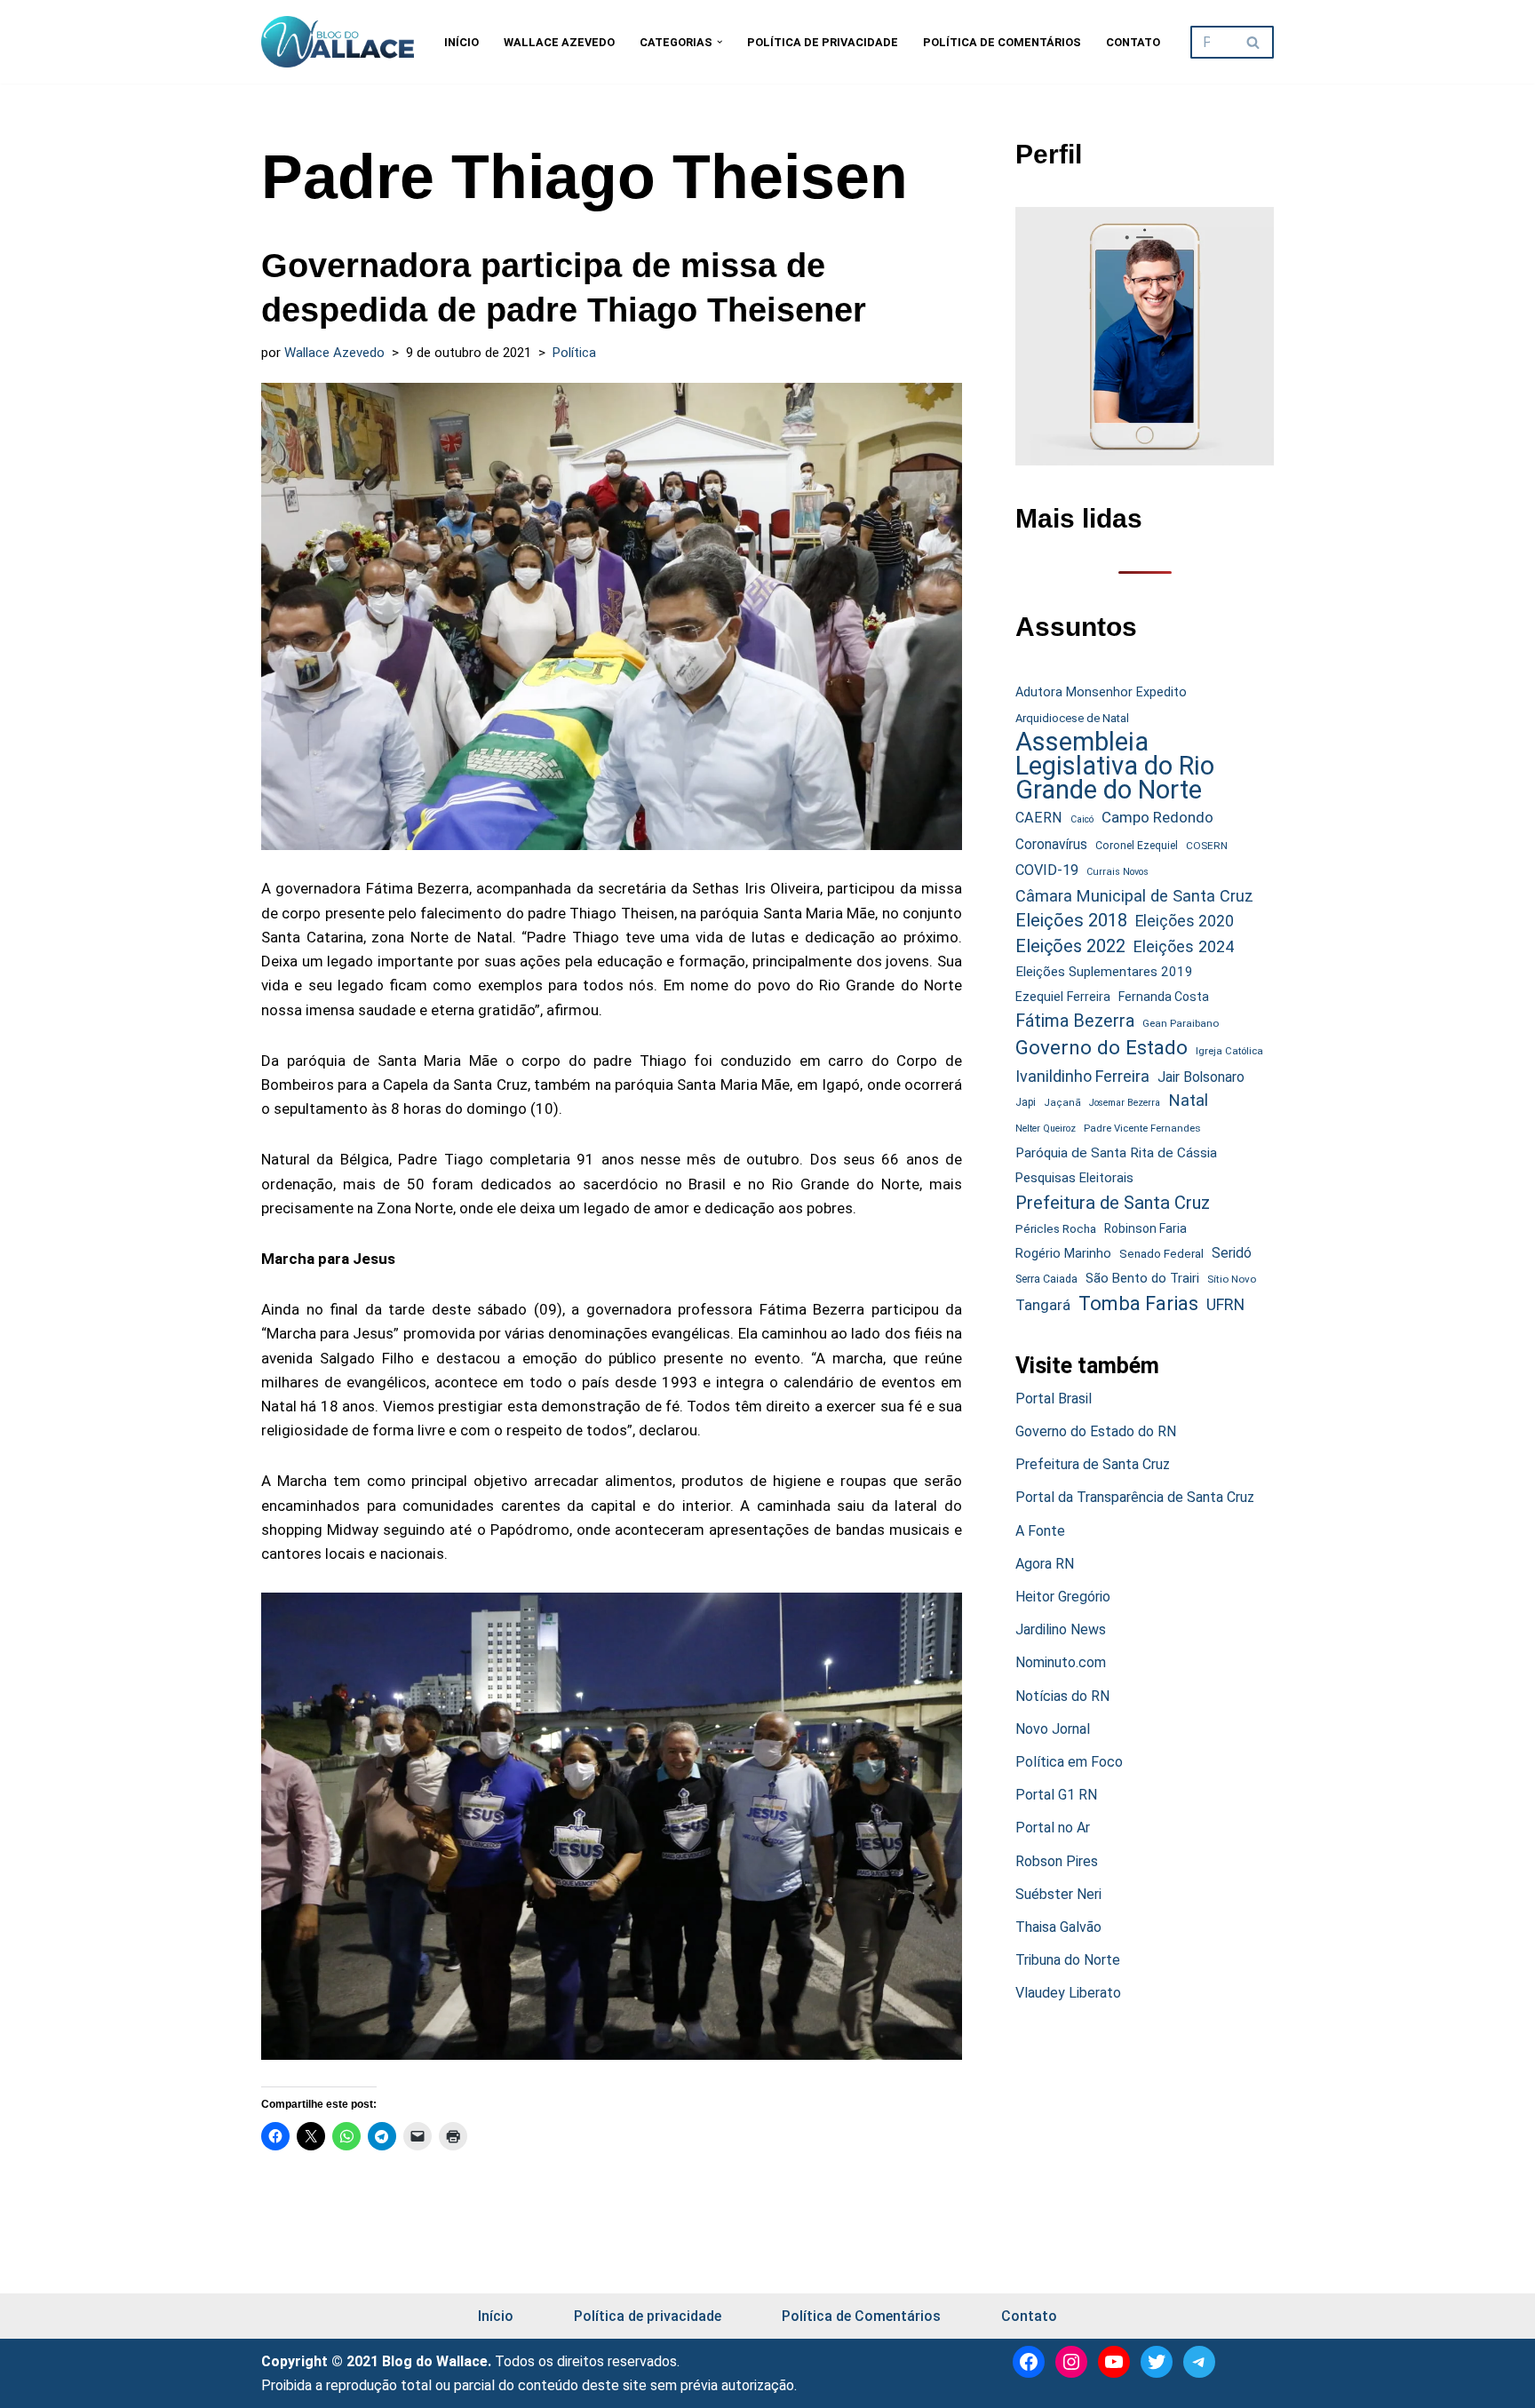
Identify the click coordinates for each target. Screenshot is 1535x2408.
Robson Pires (1057, 1861)
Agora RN (1045, 1564)
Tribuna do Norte (1068, 1960)
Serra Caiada (1046, 1279)
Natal (1188, 1101)
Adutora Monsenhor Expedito (1101, 692)
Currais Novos (1117, 872)
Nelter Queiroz (1046, 1129)
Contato (1133, 42)
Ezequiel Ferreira (1063, 997)
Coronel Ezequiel (1137, 846)
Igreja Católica (1229, 1051)
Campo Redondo (1157, 817)
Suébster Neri (1058, 1894)
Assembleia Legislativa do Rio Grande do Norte (1115, 767)
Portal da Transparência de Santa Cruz (1135, 1497)
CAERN (1039, 818)
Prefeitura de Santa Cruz (1113, 1203)
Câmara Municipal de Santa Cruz (1134, 896)
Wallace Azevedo (559, 42)
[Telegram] (1199, 2362)
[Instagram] (1071, 2362)
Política (574, 353)
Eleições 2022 (1070, 946)
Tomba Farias (1138, 1303)
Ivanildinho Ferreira (1082, 1076)
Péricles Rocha (1056, 1228)
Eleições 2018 (1071, 920)
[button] (720, 42)
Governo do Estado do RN (1096, 1431)
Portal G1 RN (1056, 1795)
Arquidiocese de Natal (1072, 718)
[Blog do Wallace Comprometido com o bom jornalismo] (338, 42)
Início (461, 42)
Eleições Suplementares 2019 (1104, 972)
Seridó (1232, 1253)
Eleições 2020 (1185, 921)
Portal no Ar (1053, 1828)
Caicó (1082, 819)
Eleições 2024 (1184, 946)
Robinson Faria (1145, 1228)
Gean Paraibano (1181, 1023)
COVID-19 (1047, 870)
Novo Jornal (1053, 1729)
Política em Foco (1069, 1762)
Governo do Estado (1102, 1048)
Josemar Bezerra (1125, 1103)
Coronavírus (1051, 845)
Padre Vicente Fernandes (1142, 1128)
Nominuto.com (1061, 1662)
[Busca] (1254, 42)
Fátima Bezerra (1075, 1021)
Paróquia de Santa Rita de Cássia (1116, 1153)
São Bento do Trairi (1142, 1278)
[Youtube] (1114, 2362)
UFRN (1225, 1304)
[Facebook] (1029, 2362)
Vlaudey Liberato (1068, 1993)
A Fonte (1040, 1531)
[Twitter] (1157, 2362)
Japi (1026, 1102)
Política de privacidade (823, 42)
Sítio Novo (1232, 1279)
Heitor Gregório (1063, 1597)
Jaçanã (1062, 1103)
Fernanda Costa (1164, 997)
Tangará (1043, 1305)
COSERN (1207, 846)
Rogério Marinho (1063, 1253)
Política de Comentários (1002, 42)
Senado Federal (1161, 1254)
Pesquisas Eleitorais (1074, 1178)
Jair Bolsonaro (1201, 1077)
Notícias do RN (1062, 1696)
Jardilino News (1061, 1629)
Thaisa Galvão (1058, 1927)
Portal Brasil (1054, 1399)
